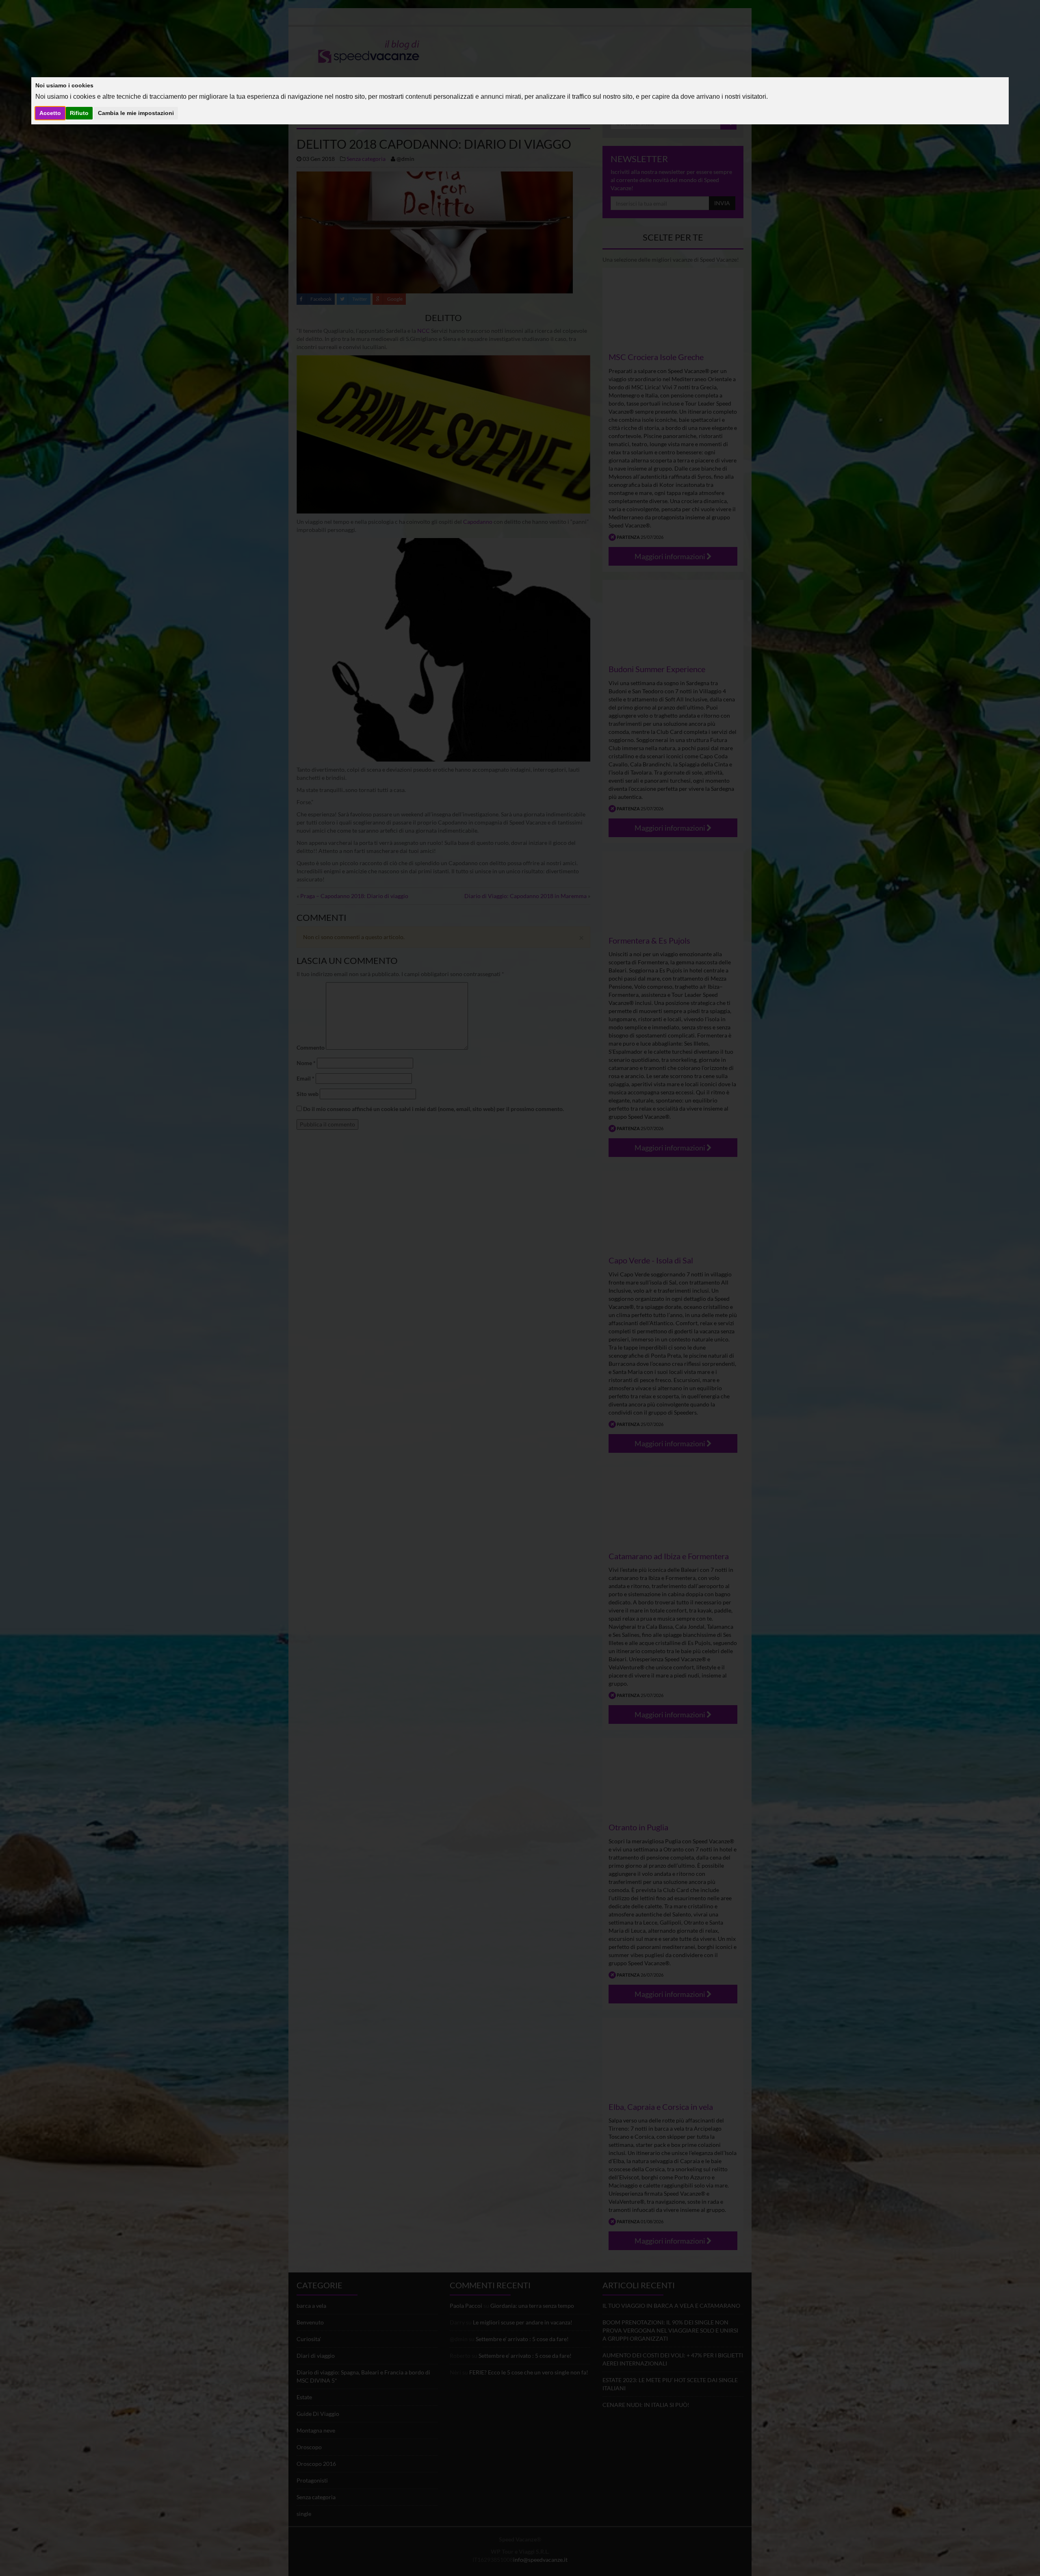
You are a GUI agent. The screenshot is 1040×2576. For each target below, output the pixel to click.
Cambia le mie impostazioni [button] (136, 113)
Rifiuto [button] (79, 113)
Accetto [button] (50, 113)
